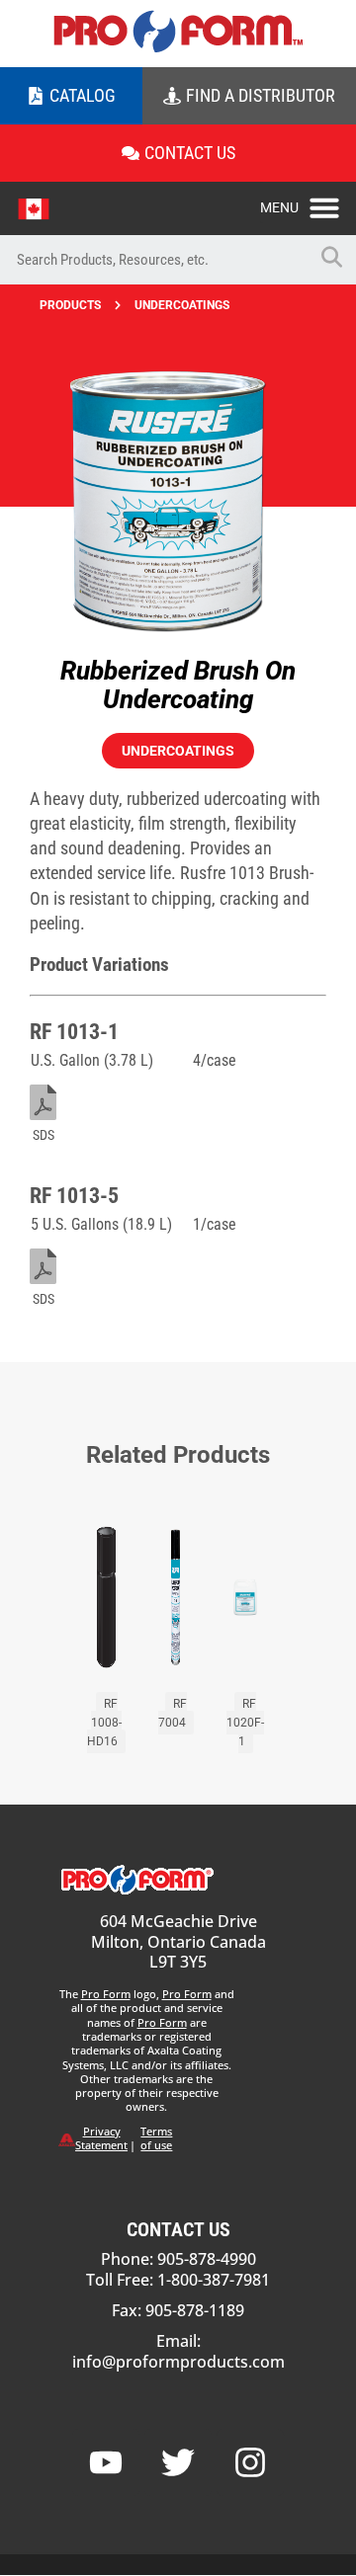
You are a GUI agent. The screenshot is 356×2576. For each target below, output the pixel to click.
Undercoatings (182, 305)
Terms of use (156, 2138)
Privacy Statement (101, 2138)
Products (70, 305)
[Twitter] (178, 2462)
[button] (308, 202)
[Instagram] (250, 2462)
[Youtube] (106, 2462)
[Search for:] (153, 260)
